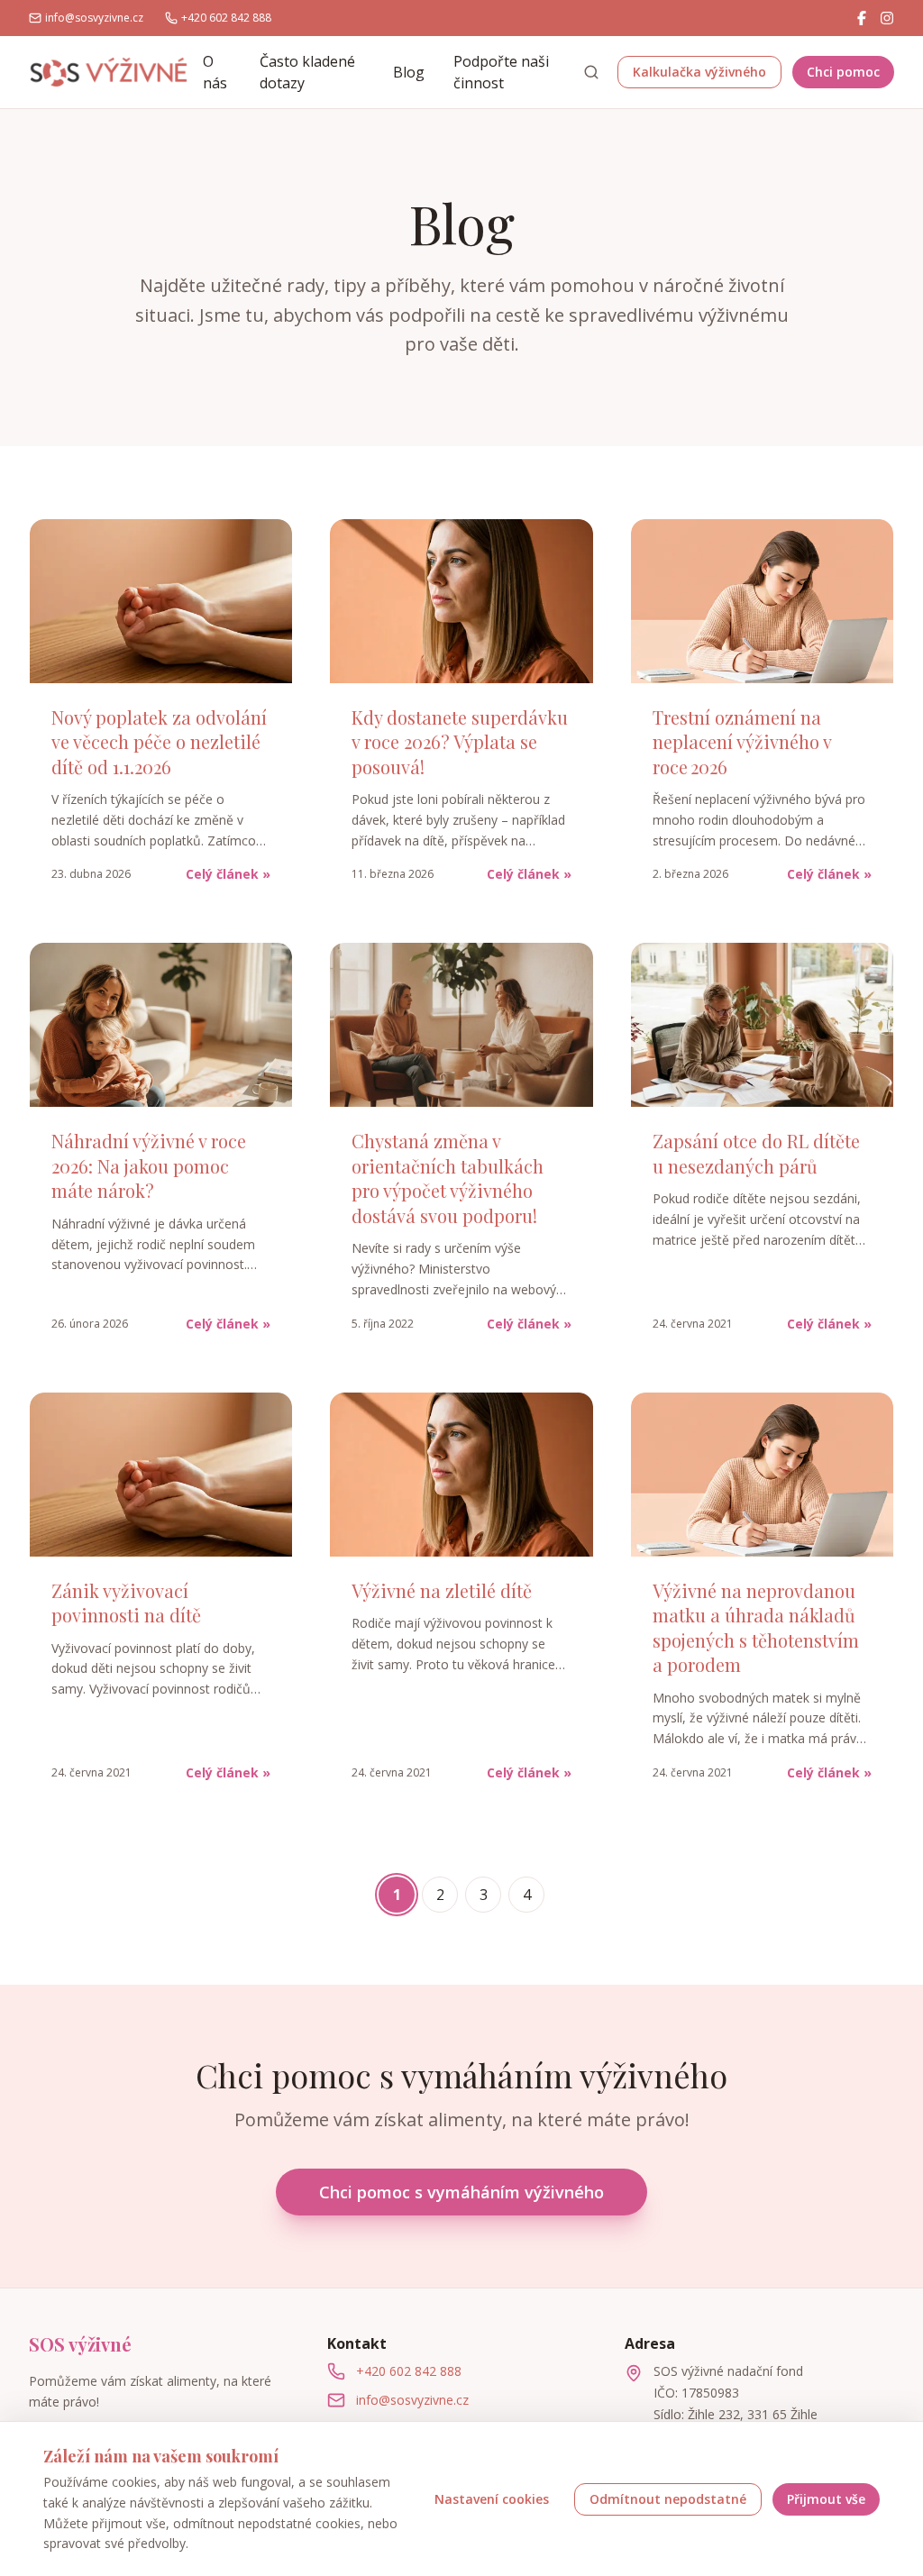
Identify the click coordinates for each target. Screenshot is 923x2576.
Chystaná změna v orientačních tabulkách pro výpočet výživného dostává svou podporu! (448, 1178)
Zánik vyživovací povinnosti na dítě (126, 1603)
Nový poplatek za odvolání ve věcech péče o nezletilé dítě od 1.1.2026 (159, 742)
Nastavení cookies (492, 2499)
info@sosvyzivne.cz (94, 18)
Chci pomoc (843, 72)
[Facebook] (862, 18)
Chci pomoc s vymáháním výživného (461, 2192)
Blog (409, 72)
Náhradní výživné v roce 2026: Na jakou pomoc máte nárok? (149, 1165)
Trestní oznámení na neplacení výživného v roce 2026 (742, 742)
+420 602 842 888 (226, 18)
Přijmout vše (826, 2499)
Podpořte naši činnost (501, 72)
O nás (215, 72)
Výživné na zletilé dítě (442, 1590)
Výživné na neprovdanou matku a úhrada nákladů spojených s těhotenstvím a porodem (756, 1628)
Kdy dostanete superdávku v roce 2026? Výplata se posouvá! (460, 742)
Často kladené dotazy (307, 72)
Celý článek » (228, 874)
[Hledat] (591, 72)
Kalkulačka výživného (699, 72)
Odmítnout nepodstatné (668, 2499)
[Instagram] (887, 18)
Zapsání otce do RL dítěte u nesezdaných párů (756, 1153)
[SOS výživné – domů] (109, 72)
